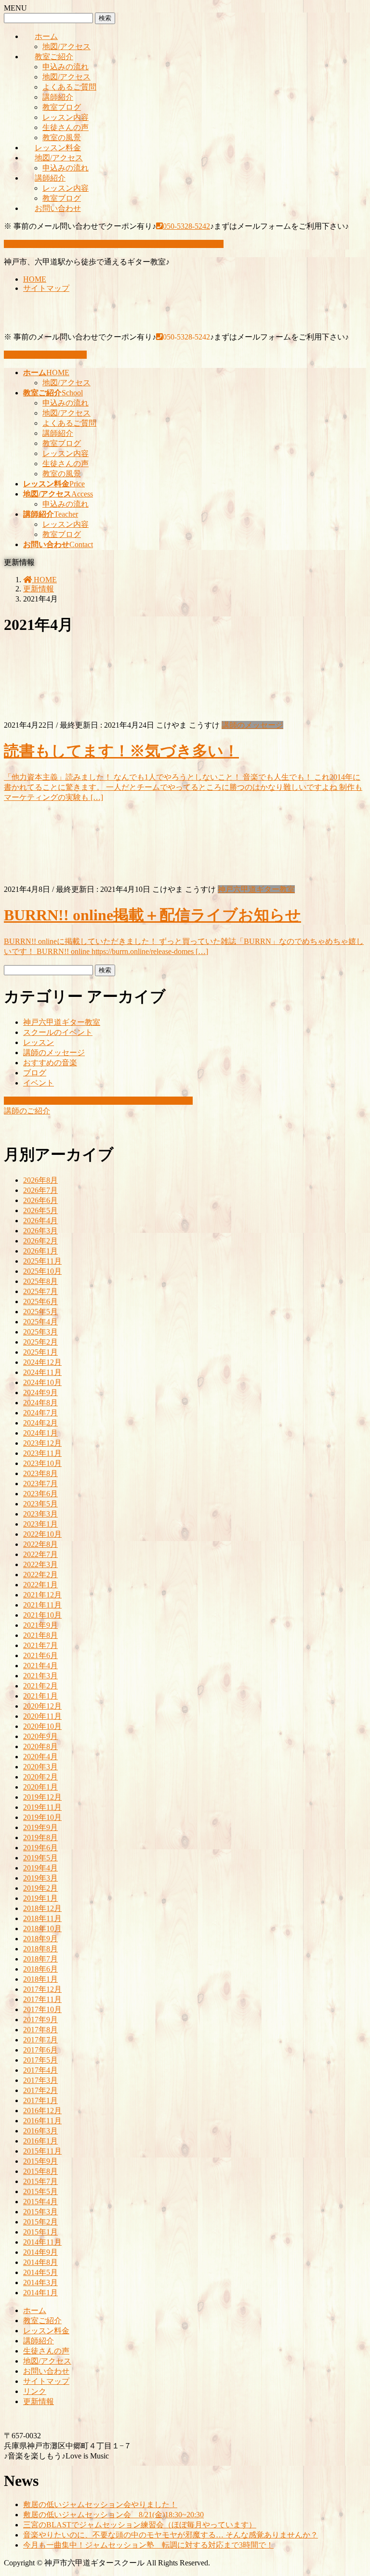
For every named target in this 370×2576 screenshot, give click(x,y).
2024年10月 (42, 1382)
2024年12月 (42, 1362)
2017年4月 (40, 2070)
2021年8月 (40, 1635)
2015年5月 (40, 2191)
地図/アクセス (66, 46)
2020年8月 (40, 1746)
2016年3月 (40, 2131)
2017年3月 (40, 2080)
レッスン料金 (58, 148)
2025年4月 (40, 1322)
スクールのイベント (58, 1032)
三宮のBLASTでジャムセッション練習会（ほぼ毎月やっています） (140, 2525)
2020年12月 (42, 1706)
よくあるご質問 (69, 87)
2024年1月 (40, 1433)
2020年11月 (42, 1716)
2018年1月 (40, 1979)
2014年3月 (40, 2282)
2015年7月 (40, 2181)
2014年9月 (40, 2252)
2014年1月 (40, 2293)
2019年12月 (42, 1797)
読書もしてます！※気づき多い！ (121, 751)
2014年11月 (42, 2242)
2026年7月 (40, 1190)
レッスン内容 (66, 117)
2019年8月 (40, 1837)
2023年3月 (40, 1514)
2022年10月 (42, 1534)
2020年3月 (40, 1767)
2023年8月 (40, 1473)
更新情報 (39, 2401)
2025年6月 (40, 1301)
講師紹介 (58, 97)
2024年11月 (42, 1372)
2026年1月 (40, 1251)
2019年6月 (40, 1848)
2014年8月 (40, 2262)
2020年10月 (42, 1726)
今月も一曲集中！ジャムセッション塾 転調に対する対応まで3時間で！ (148, 2545)
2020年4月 (40, 1757)
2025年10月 (42, 1271)
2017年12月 (42, 1989)
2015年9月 (40, 2161)
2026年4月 (40, 1221)
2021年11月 (42, 1605)
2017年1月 (40, 2100)
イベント (39, 1083)
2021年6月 (40, 1655)
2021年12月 (42, 1595)
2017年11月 (42, 1999)
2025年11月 (42, 1261)
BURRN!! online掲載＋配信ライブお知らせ (152, 915)
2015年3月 (40, 2212)
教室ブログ (62, 107)
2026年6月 (40, 1200)
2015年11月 (42, 2151)
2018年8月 (40, 1949)
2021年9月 (40, 1625)
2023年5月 (40, 1504)
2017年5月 (40, 2060)
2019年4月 (40, 1868)
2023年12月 (42, 1443)
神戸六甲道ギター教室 (256, 889)
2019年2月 (40, 1888)
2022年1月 (40, 1585)
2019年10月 (42, 1817)
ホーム (46, 36)
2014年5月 (40, 2272)
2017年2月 (40, 2090)
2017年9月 (40, 2020)
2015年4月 (40, 2202)
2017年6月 (40, 2050)
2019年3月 (40, 1878)
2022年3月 (40, 1564)
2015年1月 (40, 2232)
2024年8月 (40, 1403)
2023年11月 (42, 1453)
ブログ (35, 1073)
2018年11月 (42, 1918)
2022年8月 (40, 1544)
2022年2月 (40, 1575)
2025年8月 (40, 1281)
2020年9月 (40, 1736)
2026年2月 (40, 1241)
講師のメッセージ (252, 725)
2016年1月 (40, 2141)
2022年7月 (40, 1554)
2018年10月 (42, 1929)
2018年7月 (40, 1959)
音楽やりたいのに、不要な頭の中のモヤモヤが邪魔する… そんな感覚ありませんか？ (171, 2535)
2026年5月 (40, 1210)
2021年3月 (40, 1676)
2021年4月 (40, 1666)
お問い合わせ (58, 208)
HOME (35, 279)
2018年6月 (40, 1969)
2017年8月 (40, 2030)
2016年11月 (42, 2121)
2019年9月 (40, 1827)
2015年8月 (40, 2171)
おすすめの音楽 (50, 1063)
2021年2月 (40, 1686)
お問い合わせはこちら (48, 355)
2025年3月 (40, 1332)
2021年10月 (42, 1615)
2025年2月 (40, 1342)
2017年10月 (42, 2009)
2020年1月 (40, 1787)
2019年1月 (40, 1898)
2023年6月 (40, 1494)
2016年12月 (42, 2111)
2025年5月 (40, 1312)
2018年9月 (40, 1939)
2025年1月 (40, 1352)
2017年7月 (40, 2040)
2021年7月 (40, 1645)
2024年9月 (40, 1393)
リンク (35, 2391)
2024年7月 (40, 1413)
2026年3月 (40, 1231)
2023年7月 (40, 1484)
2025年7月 (40, 1291)
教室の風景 (62, 137)
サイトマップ (46, 288)
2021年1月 (40, 1696)
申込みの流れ (66, 67)
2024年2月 (40, 1423)
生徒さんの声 (66, 127)
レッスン (39, 1042)
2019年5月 (40, 1858)
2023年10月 (42, 1463)
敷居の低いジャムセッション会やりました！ (100, 2504)
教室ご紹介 (54, 57)
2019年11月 (42, 1807)
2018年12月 (42, 1908)
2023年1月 (40, 1524)
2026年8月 (40, 1180)
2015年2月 (40, 2222)
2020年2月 (40, 1777)
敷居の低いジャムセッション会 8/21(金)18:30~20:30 (113, 2515)
